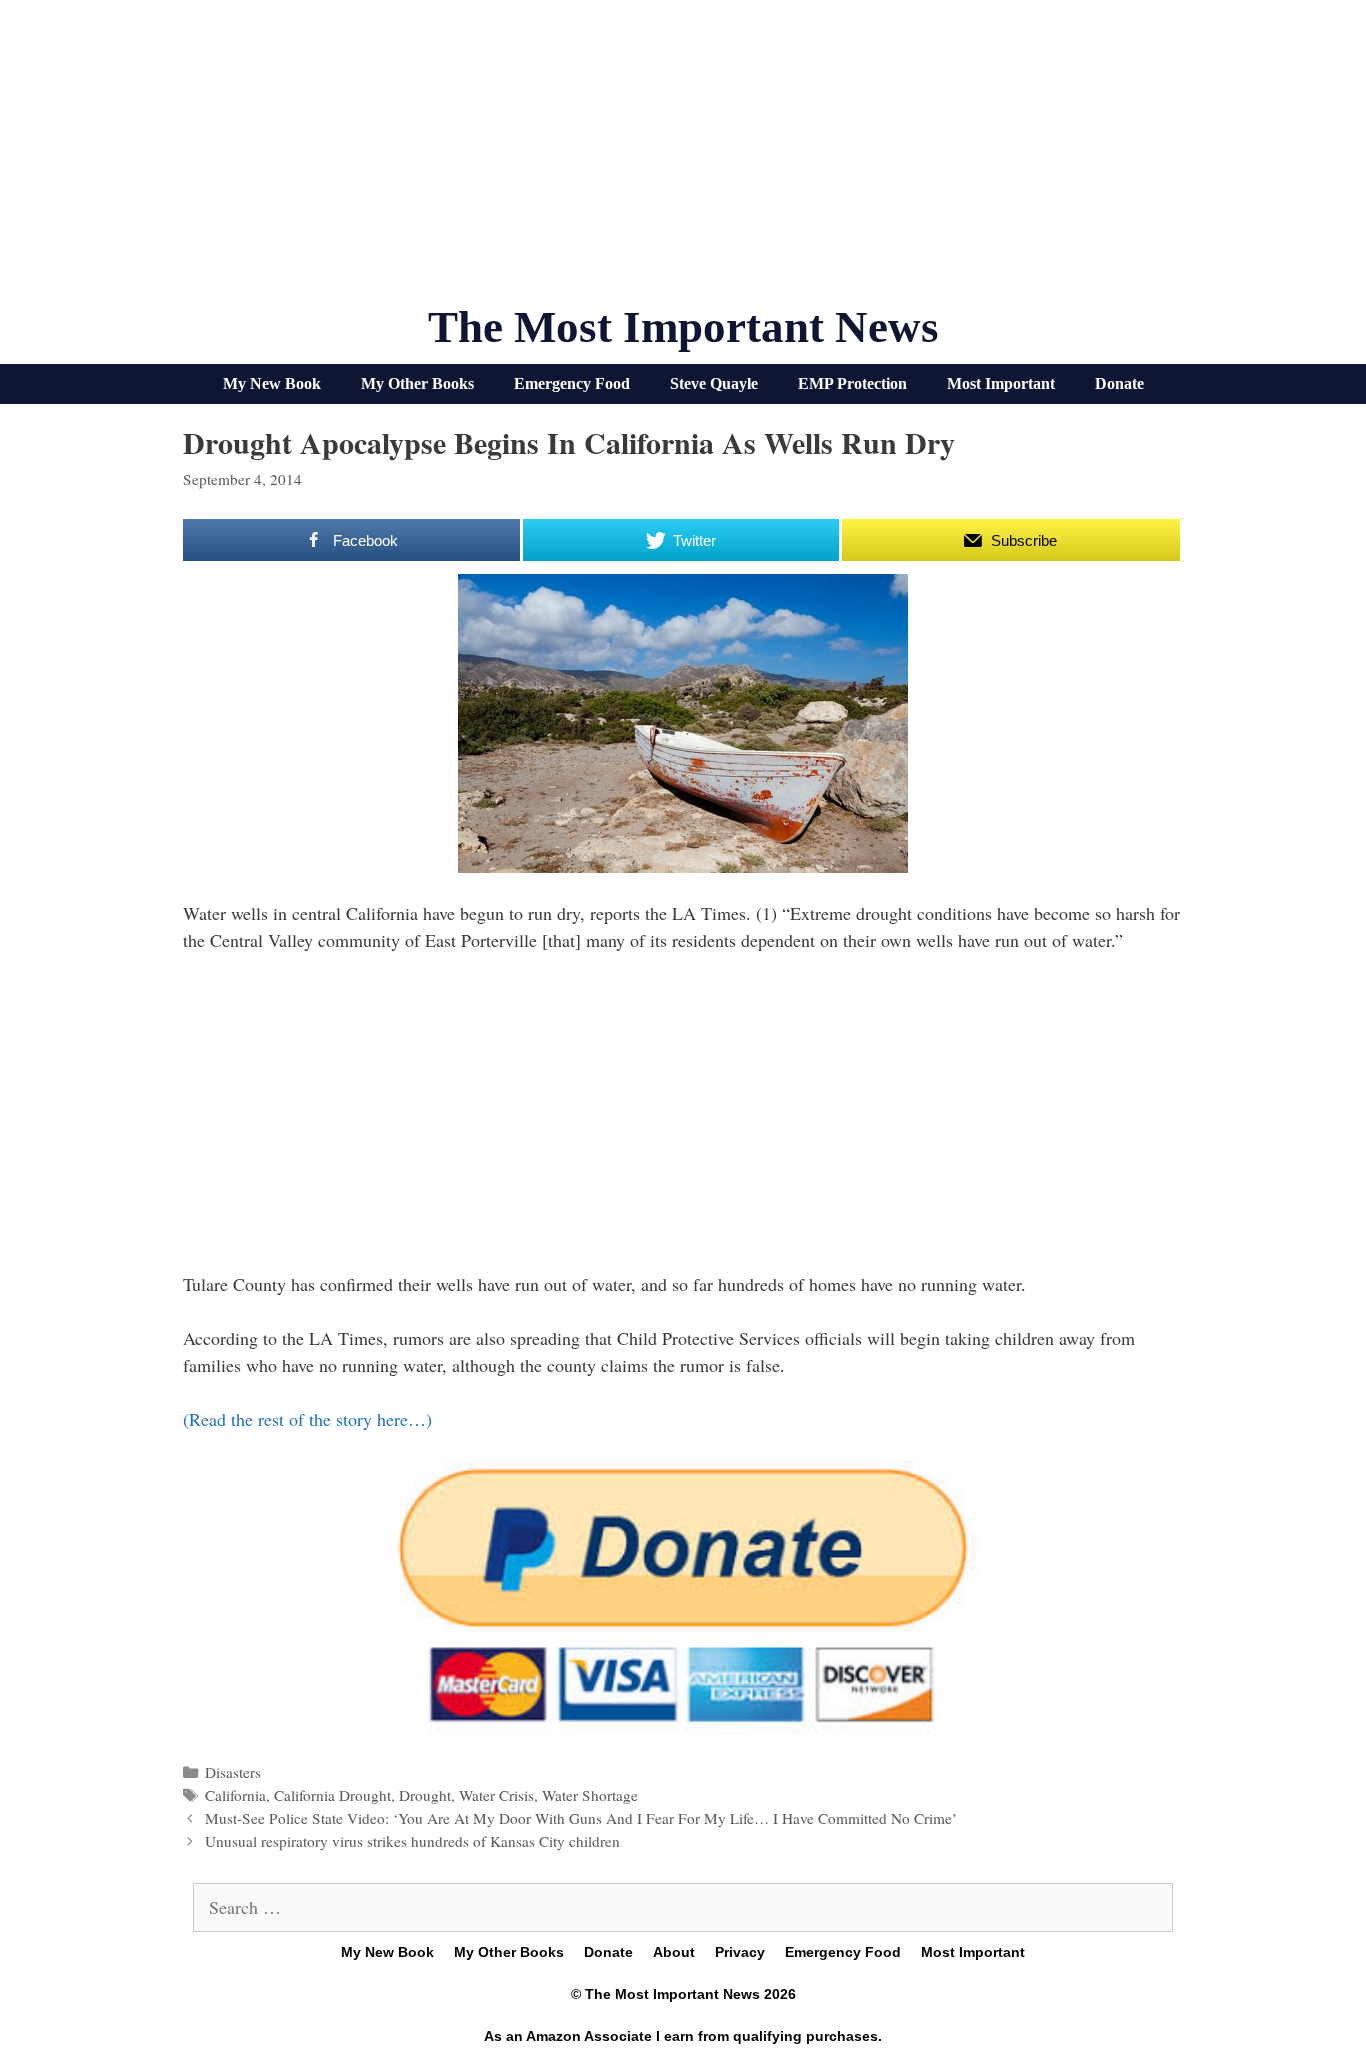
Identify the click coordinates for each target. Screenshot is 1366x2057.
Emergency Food (572, 383)
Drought (425, 1795)
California (235, 1795)
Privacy (740, 1952)
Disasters (233, 1772)
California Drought (332, 1795)
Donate (1119, 383)
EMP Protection (852, 383)
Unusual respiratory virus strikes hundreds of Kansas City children (412, 1841)
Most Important (1001, 383)
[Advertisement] (683, 160)
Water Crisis (496, 1795)
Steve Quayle (714, 383)
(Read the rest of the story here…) (307, 1419)
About (674, 1952)
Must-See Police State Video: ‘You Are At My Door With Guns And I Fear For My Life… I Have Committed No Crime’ (581, 1818)
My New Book (272, 383)
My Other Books (417, 383)
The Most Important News (683, 327)
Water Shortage (590, 1795)
